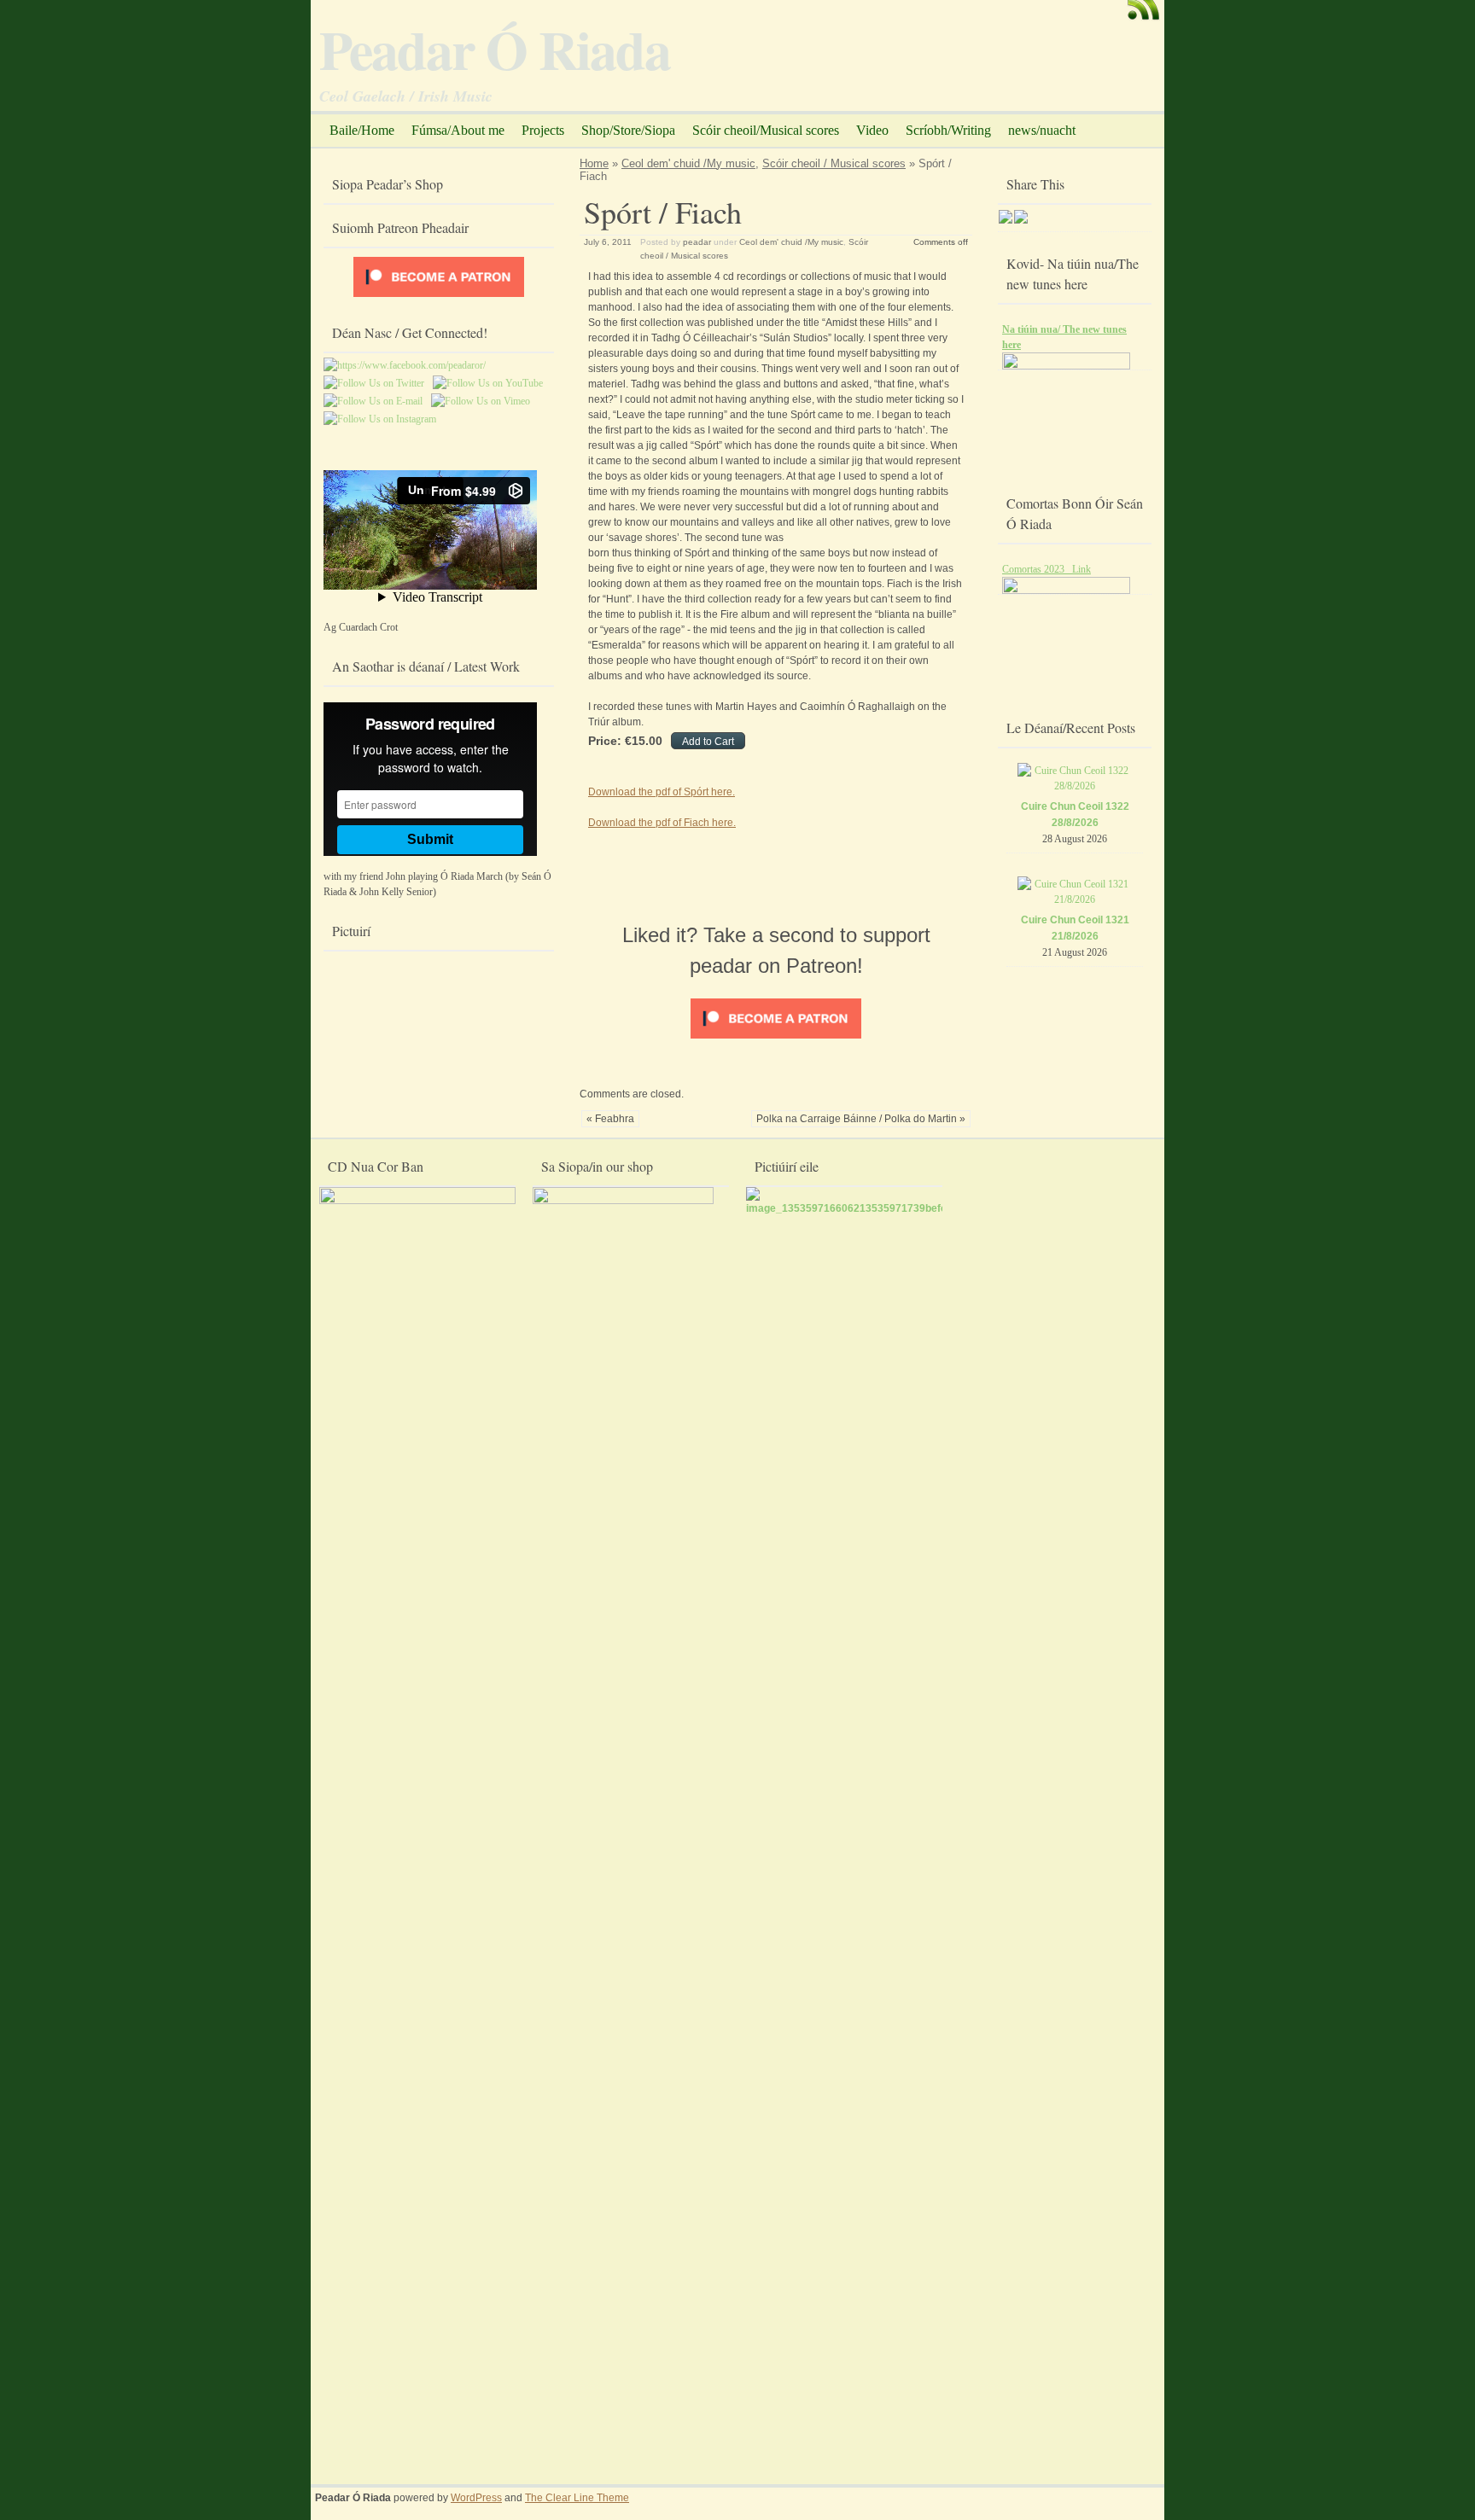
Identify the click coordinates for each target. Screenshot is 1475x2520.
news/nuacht (1042, 130)
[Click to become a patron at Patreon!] (776, 1039)
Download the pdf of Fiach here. (662, 823)
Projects (543, 130)
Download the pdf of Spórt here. (662, 792)
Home (594, 163)
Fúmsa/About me (458, 130)
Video (872, 130)
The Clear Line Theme (577, 2498)
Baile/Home (362, 130)
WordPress (476, 2498)
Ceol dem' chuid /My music (688, 163)
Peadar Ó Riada (495, 49)
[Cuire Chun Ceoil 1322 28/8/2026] (1075, 786)
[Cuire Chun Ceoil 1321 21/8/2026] (1075, 899)
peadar (697, 242)
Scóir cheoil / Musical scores (834, 163)
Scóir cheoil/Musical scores (766, 130)
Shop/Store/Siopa (628, 130)
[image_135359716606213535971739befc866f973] (866, 1208)
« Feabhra (610, 1119)
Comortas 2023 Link (1046, 569)
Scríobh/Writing (948, 130)
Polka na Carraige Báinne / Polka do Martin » (861, 1119)
